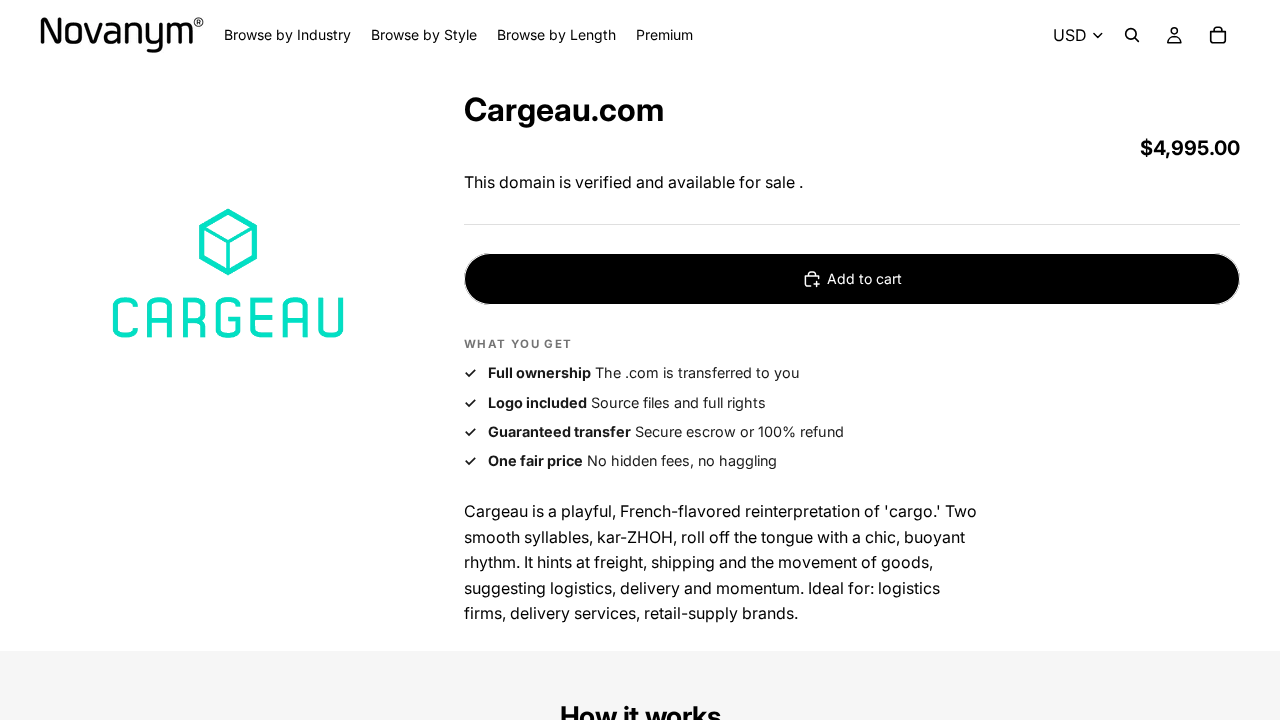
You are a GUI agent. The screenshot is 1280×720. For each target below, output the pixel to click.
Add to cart (864, 278)
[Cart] (1218, 35)
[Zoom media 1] (228, 275)
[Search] (1132, 35)
